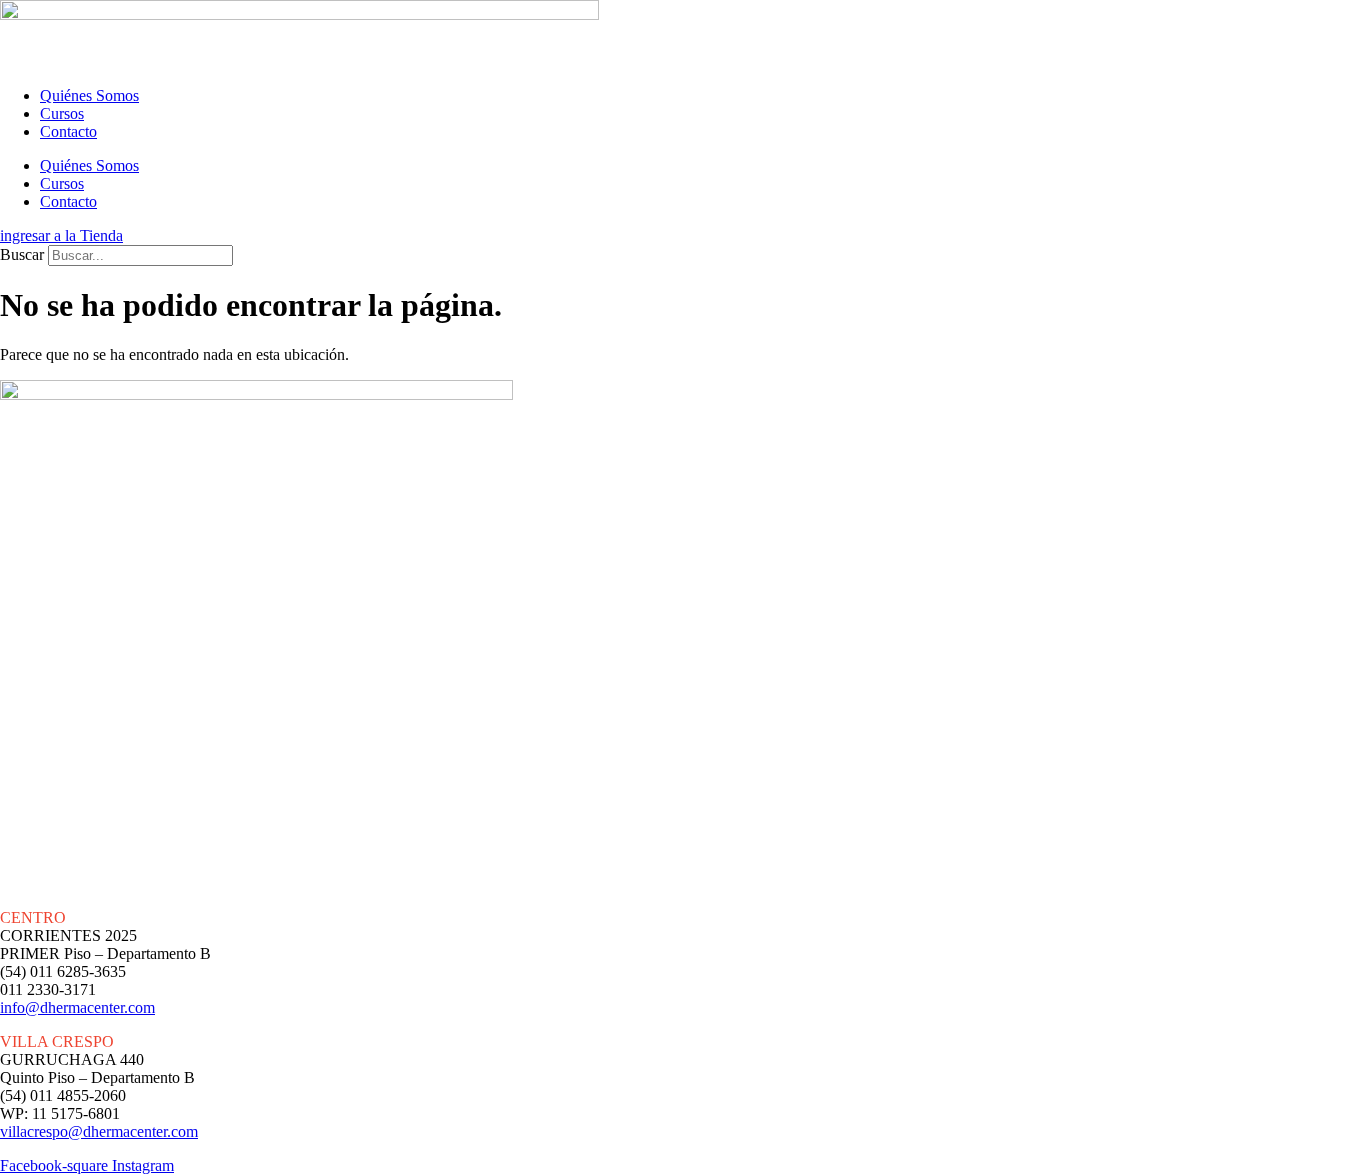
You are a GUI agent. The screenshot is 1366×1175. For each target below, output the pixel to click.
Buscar (22, 254)
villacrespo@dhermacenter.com (99, 1131)
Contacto (68, 131)
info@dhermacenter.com (77, 1007)
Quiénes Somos (89, 95)
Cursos (62, 113)
